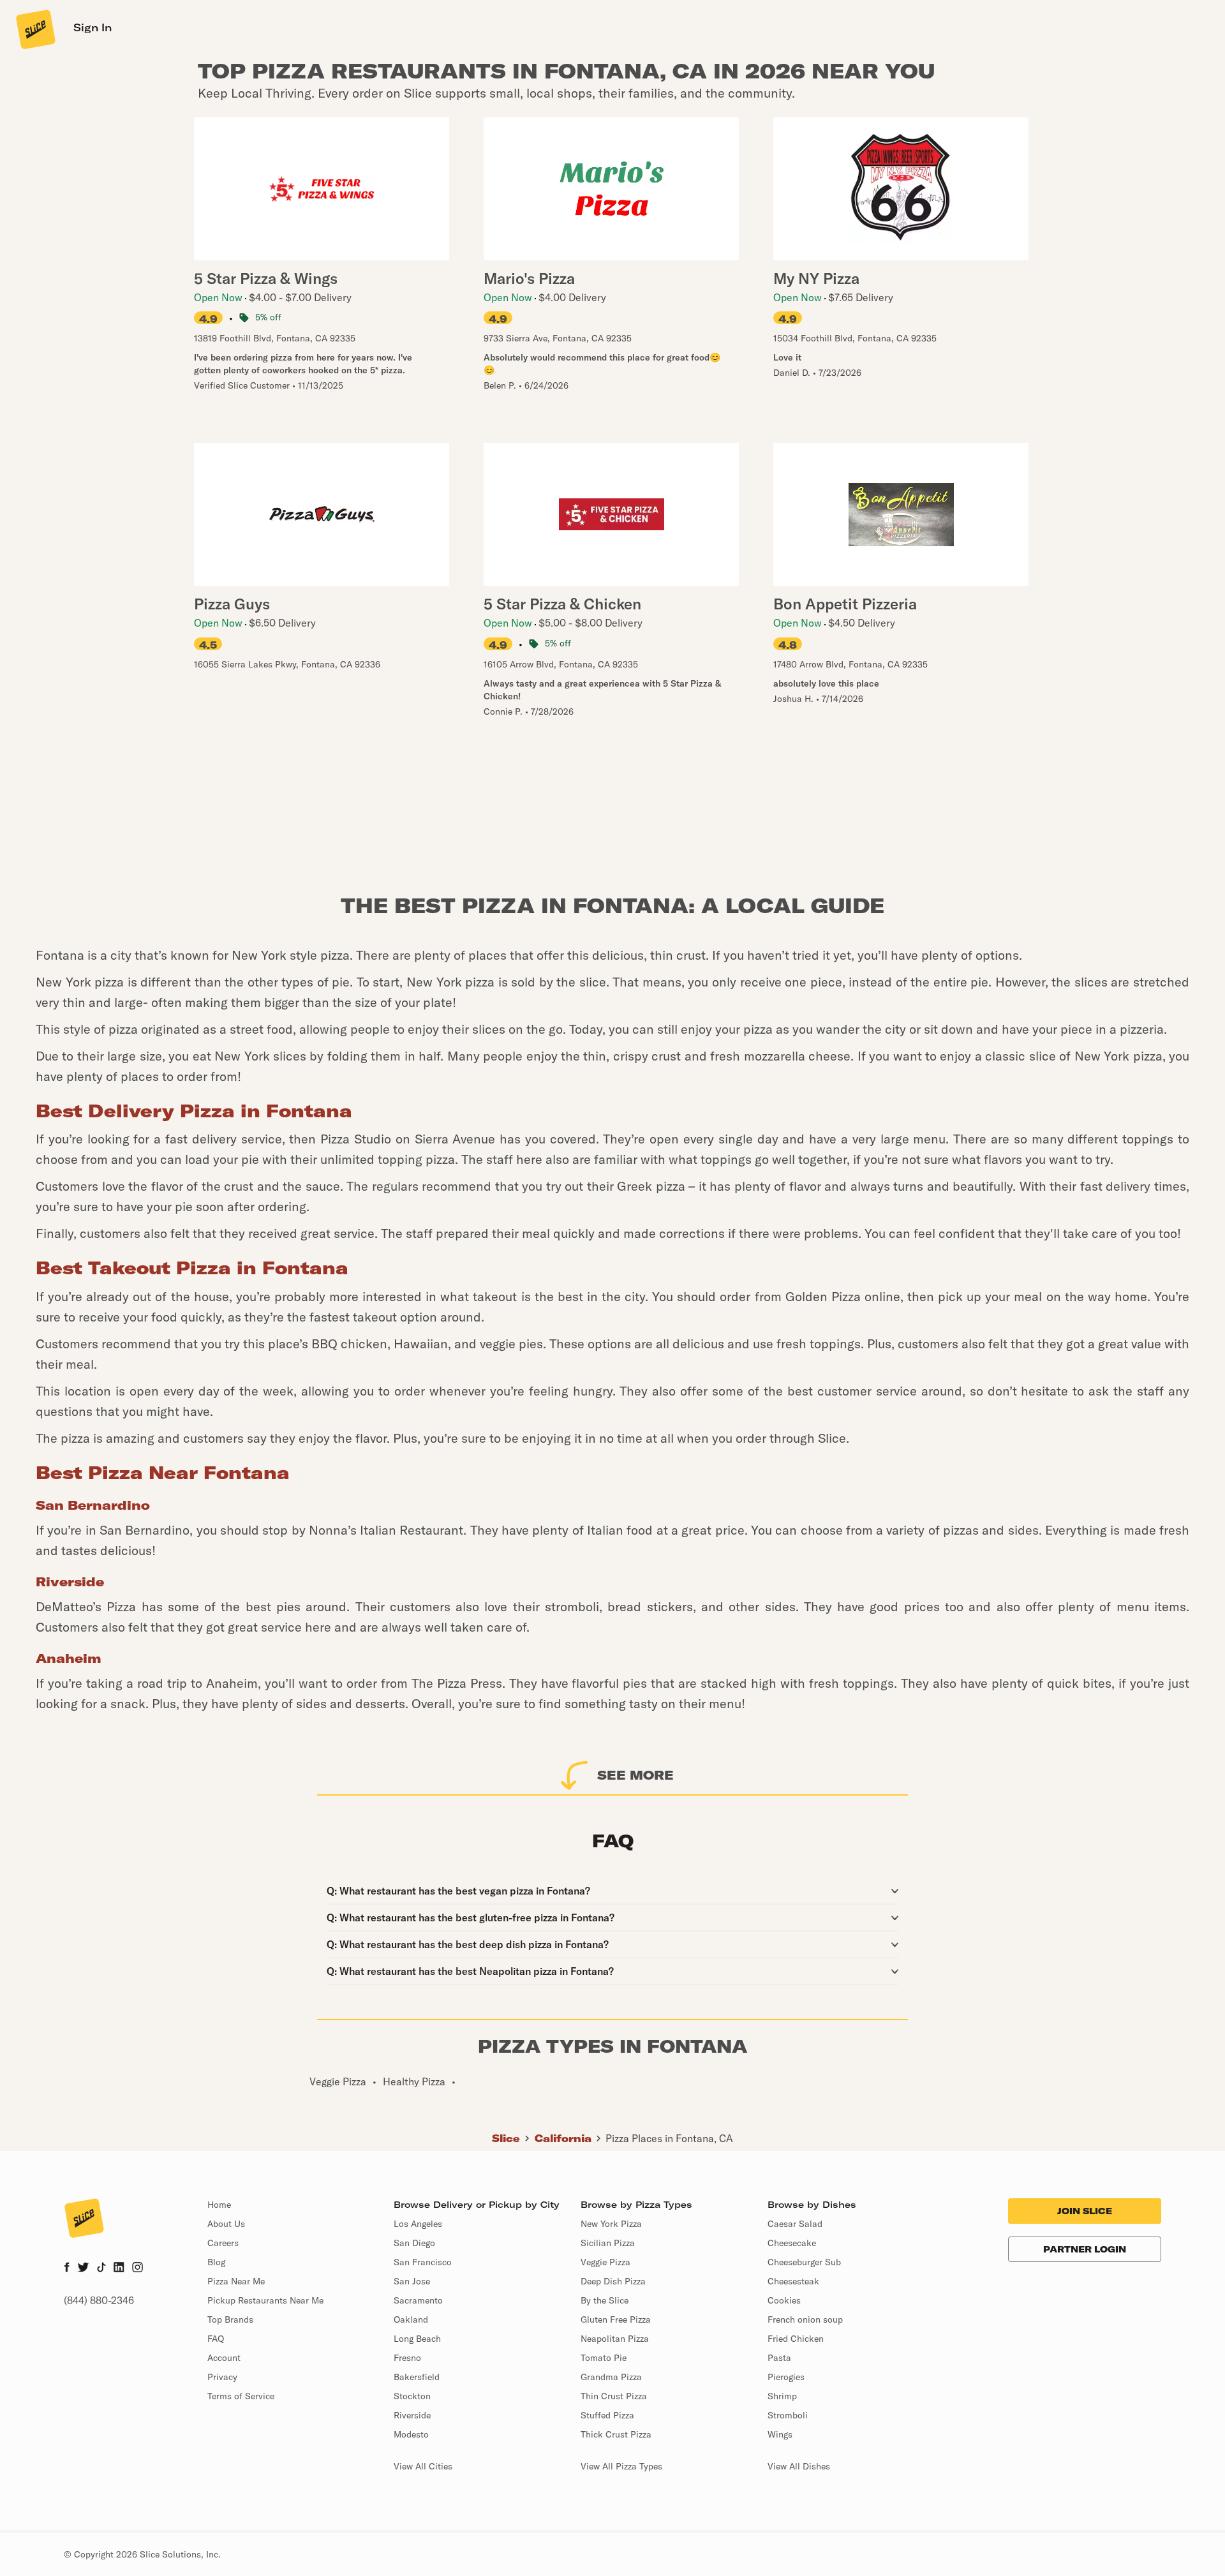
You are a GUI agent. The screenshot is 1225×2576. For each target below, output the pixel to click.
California (563, 2138)
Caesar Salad (795, 2224)
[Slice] (34, 29)
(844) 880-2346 (99, 2300)
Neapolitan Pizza (615, 2339)
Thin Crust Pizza (614, 2396)
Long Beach (417, 2339)
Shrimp (782, 2396)
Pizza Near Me (236, 2281)
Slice (506, 2138)
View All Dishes (799, 2466)
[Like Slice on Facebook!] (67, 2268)
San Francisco (423, 2262)
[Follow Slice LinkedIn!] (119, 2268)
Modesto (411, 2434)
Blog (216, 2262)
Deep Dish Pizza (613, 2281)
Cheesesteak (793, 2281)
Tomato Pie (604, 2358)
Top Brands (230, 2319)
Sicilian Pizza (608, 2243)
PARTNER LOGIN (1085, 2249)
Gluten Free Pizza (616, 2319)
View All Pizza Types (621, 2466)
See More (635, 1775)
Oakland (411, 2319)
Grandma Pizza (611, 2377)
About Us (226, 2224)
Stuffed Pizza (607, 2415)
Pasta (779, 2358)
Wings (780, 2434)
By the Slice (605, 2300)
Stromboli (788, 2415)
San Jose (412, 2281)
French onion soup (805, 2319)
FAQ (216, 2339)
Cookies (784, 2300)
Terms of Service (241, 2396)
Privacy (222, 2377)
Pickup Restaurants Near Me (265, 2300)
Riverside (412, 2415)
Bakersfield (417, 2377)
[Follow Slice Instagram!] (138, 2268)
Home (219, 2205)
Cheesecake (792, 2243)
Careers (223, 2243)
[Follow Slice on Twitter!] (83, 2268)
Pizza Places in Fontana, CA (669, 2138)
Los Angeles (418, 2224)
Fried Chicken (796, 2339)
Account (224, 2358)
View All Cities (423, 2466)
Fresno (407, 2358)
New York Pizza (611, 2224)
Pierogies (786, 2377)
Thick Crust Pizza (616, 2434)
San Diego (414, 2243)
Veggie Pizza (605, 2262)
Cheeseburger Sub (804, 2262)
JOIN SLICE (1085, 2211)
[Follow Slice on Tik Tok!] (101, 2268)
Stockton (412, 2396)
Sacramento (418, 2300)
